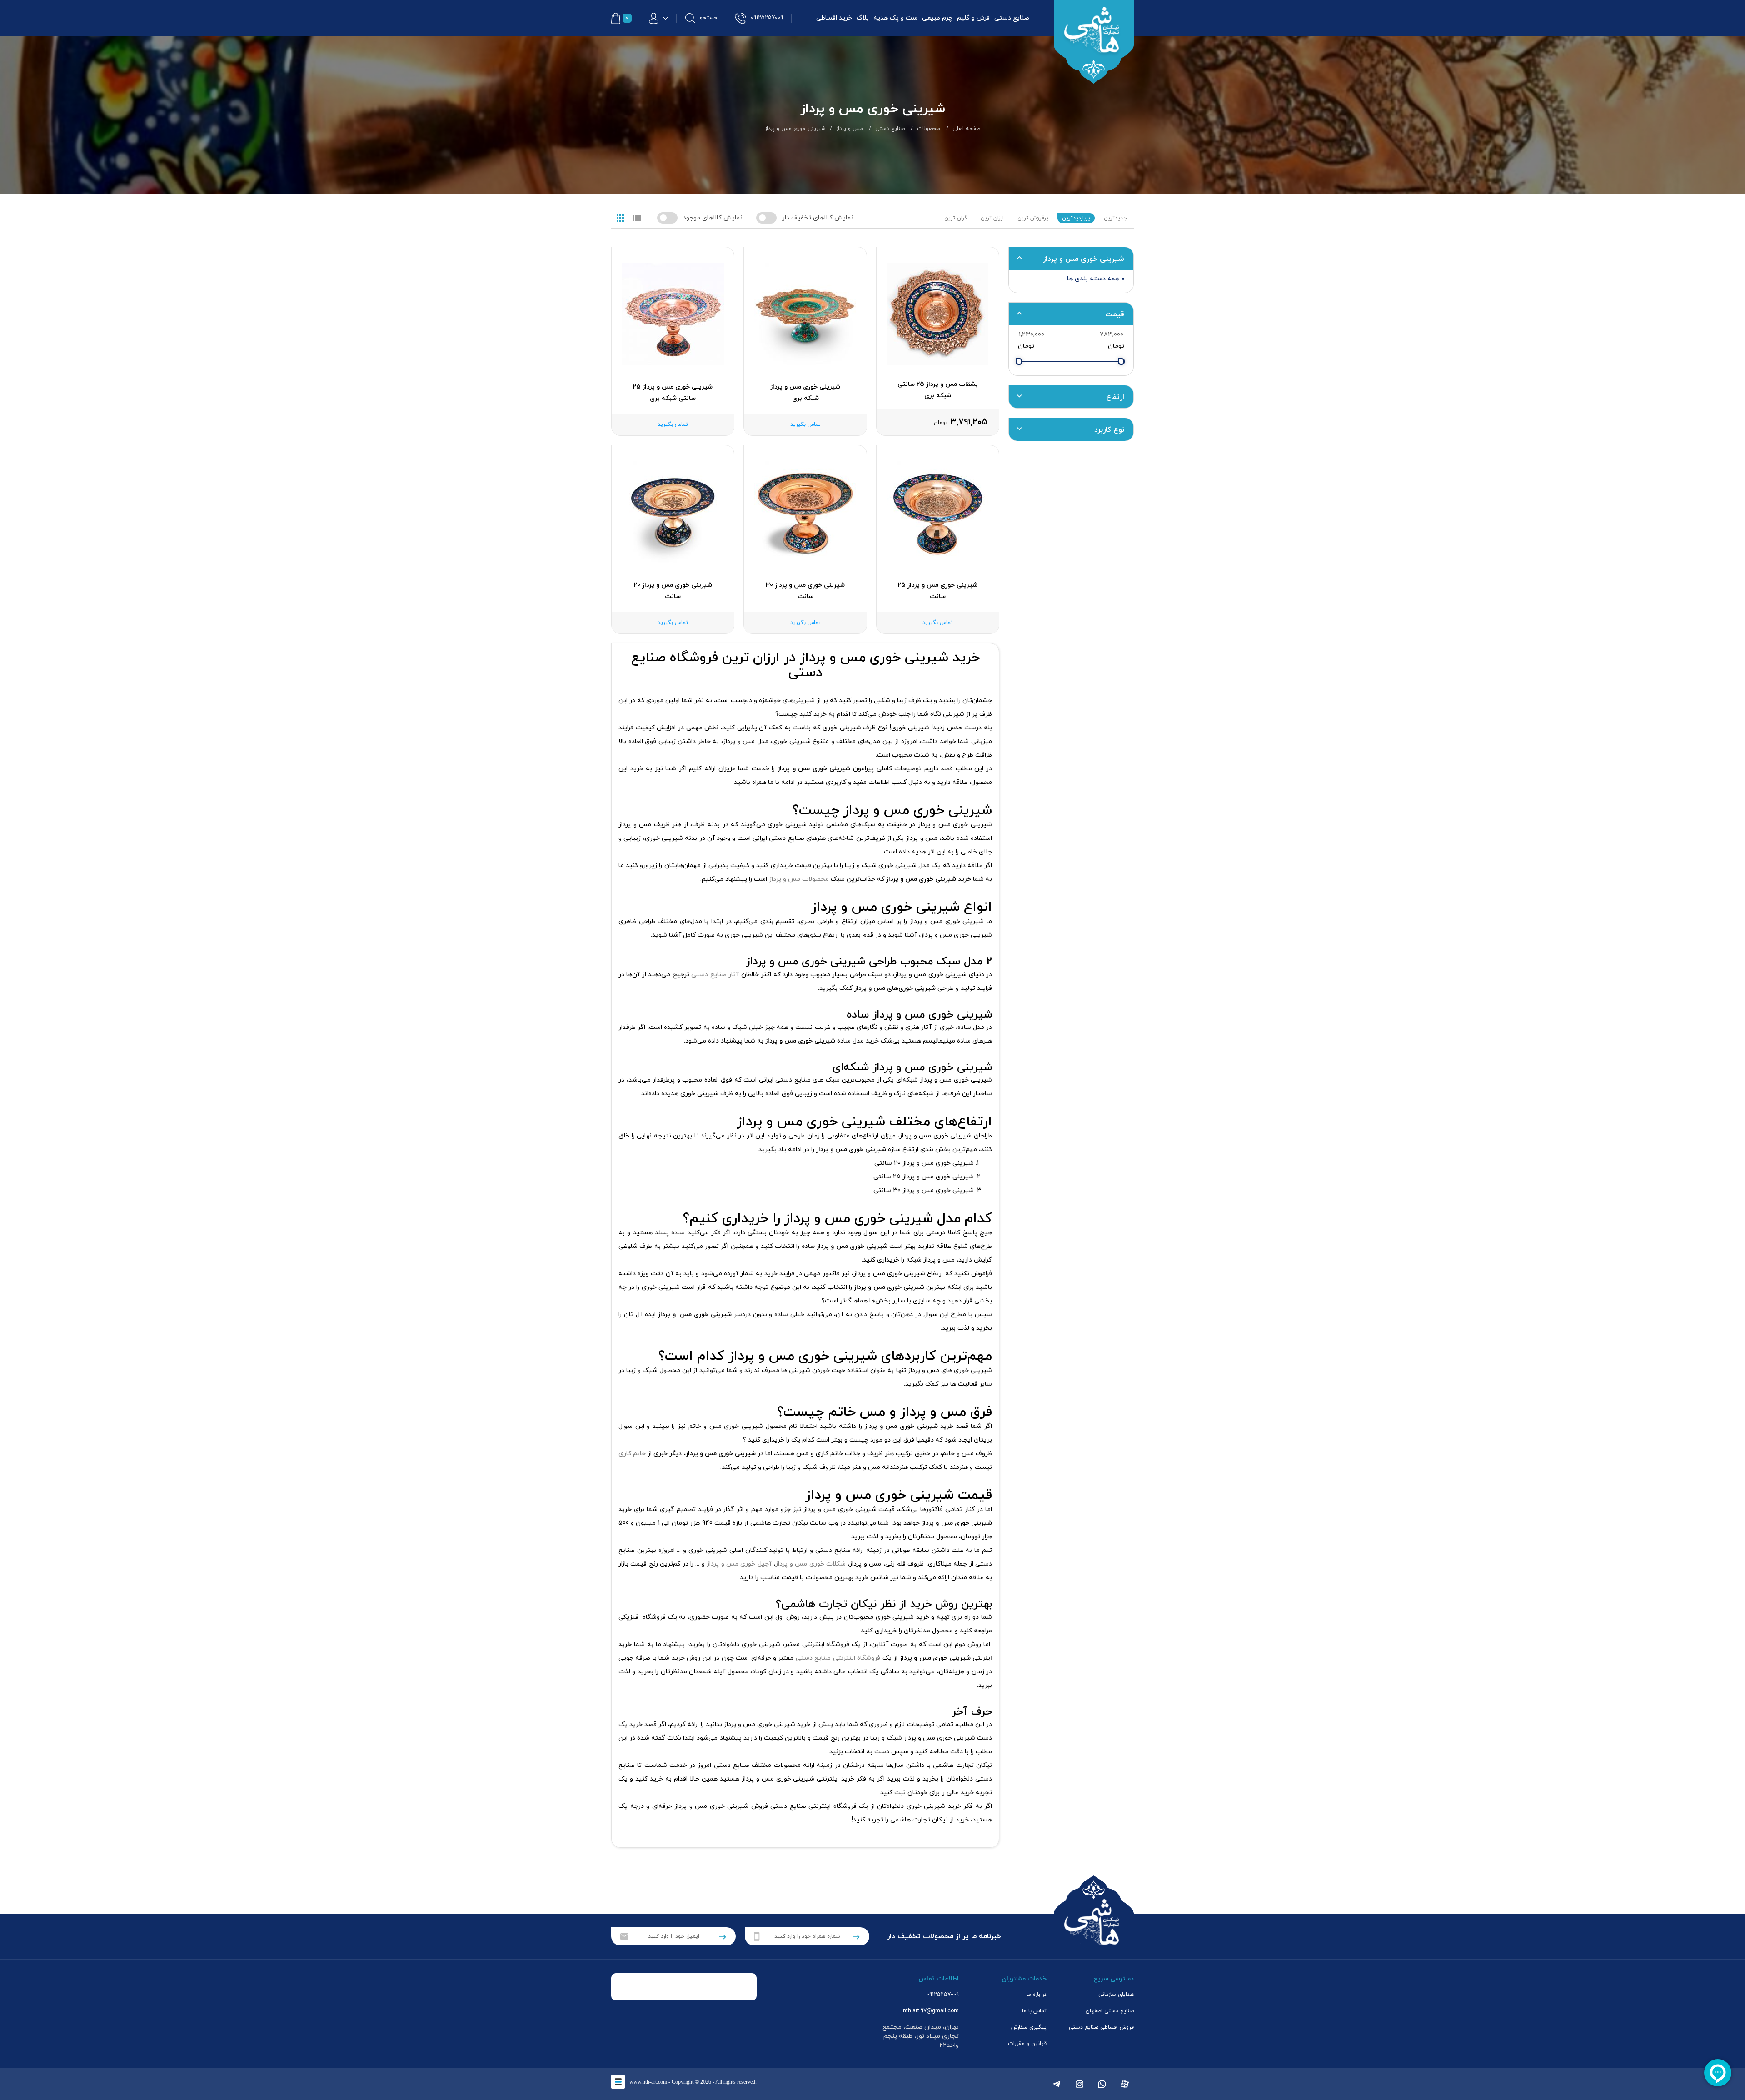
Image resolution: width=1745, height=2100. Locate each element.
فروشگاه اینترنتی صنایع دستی (838, 1658)
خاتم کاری (632, 1454)
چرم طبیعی (937, 18)
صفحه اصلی (966, 129)
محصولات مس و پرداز (799, 879)
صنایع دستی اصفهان (1110, 2011)
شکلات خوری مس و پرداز (810, 1564)
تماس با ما (1034, 2011)
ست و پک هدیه (895, 18)
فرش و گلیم (973, 18)
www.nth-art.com (648, 2082)
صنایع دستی (1012, 18)
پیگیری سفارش (1029, 2027)
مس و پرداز (850, 129)
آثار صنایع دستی (715, 975)
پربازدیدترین (1076, 218)
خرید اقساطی (834, 18)
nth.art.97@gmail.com (931, 2011)
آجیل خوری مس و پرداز (739, 1564)
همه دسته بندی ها (1093, 279)
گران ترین (956, 218)
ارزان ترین (992, 218)
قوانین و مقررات (1027, 2044)
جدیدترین (1115, 218)
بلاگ (863, 18)
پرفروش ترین (1033, 218)
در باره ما (1037, 1995)
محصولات (929, 129)
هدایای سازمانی (1116, 1995)
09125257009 (943, 1995)
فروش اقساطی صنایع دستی (1101, 2027)
